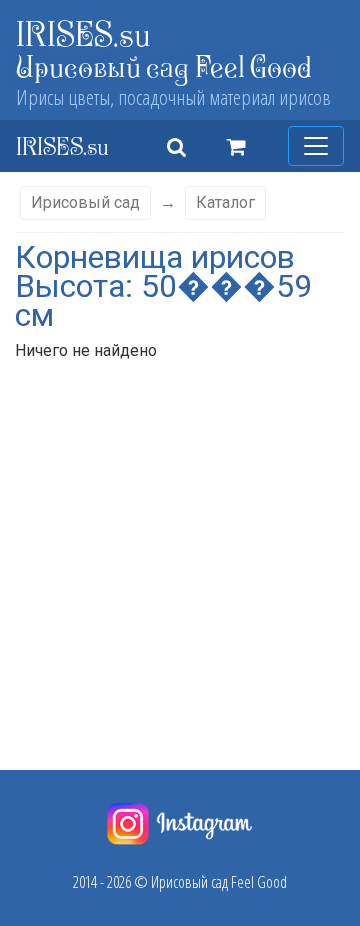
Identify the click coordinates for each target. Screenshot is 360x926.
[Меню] (316, 146)
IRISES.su (83, 33)
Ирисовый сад (85, 202)
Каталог (225, 202)
